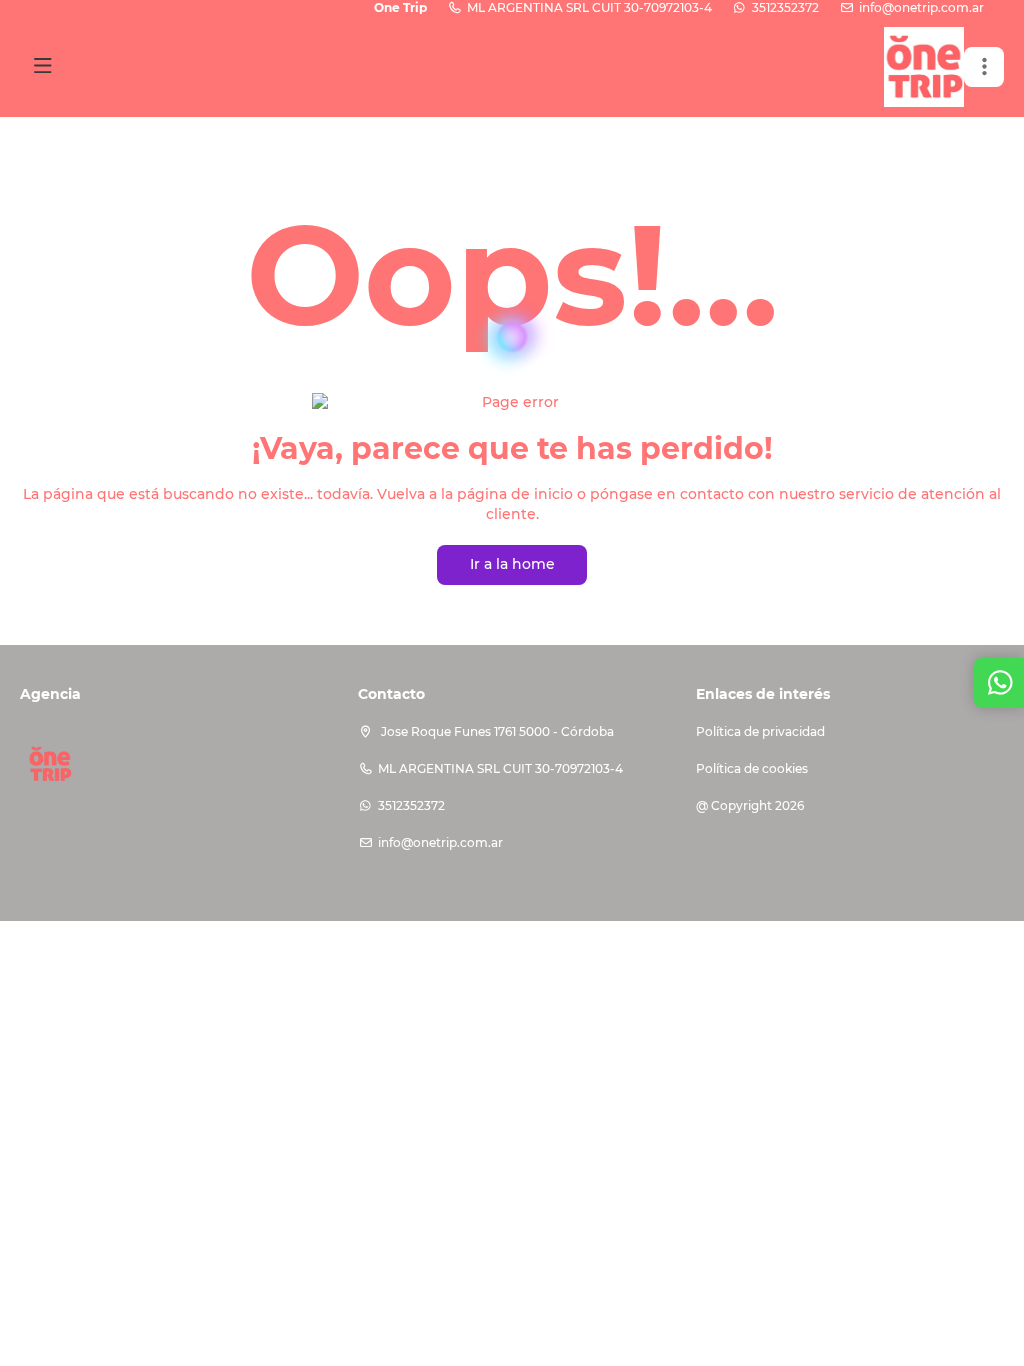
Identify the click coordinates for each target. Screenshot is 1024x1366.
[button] (984, 67)
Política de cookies (752, 768)
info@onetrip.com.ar (921, 7)
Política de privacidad (760, 731)
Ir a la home (512, 564)
